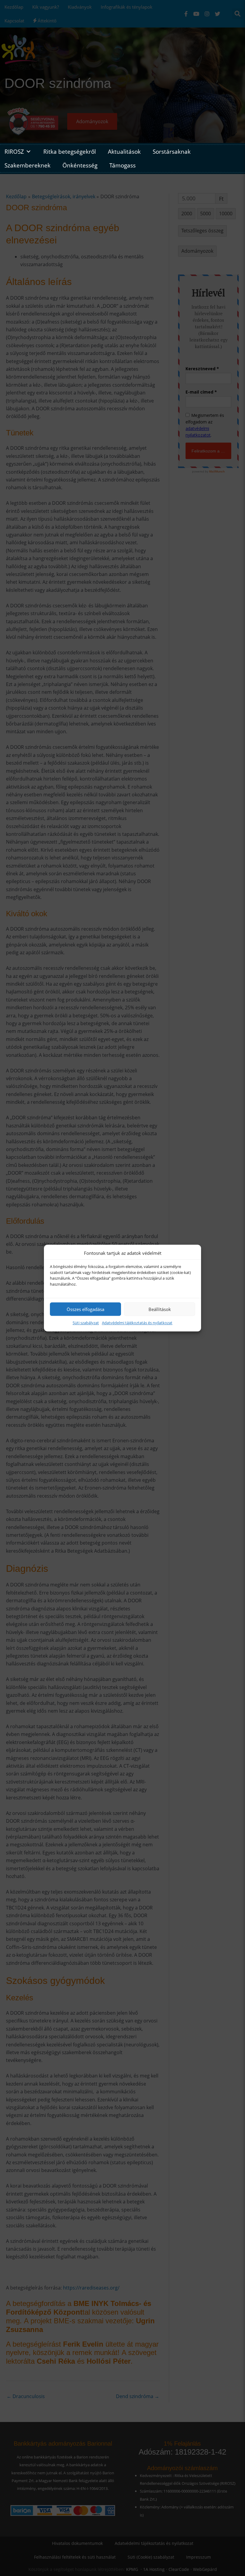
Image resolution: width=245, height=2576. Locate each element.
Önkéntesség (80, 165)
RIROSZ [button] (14, 151)
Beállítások (160, 1309)
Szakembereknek (27, 165)
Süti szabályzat (86, 1323)
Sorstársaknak (172, 151)
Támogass (122, 165)
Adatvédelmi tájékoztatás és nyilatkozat (137, 1323)
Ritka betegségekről (70, 151)
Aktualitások (124, 151)
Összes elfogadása (85, 1309)
